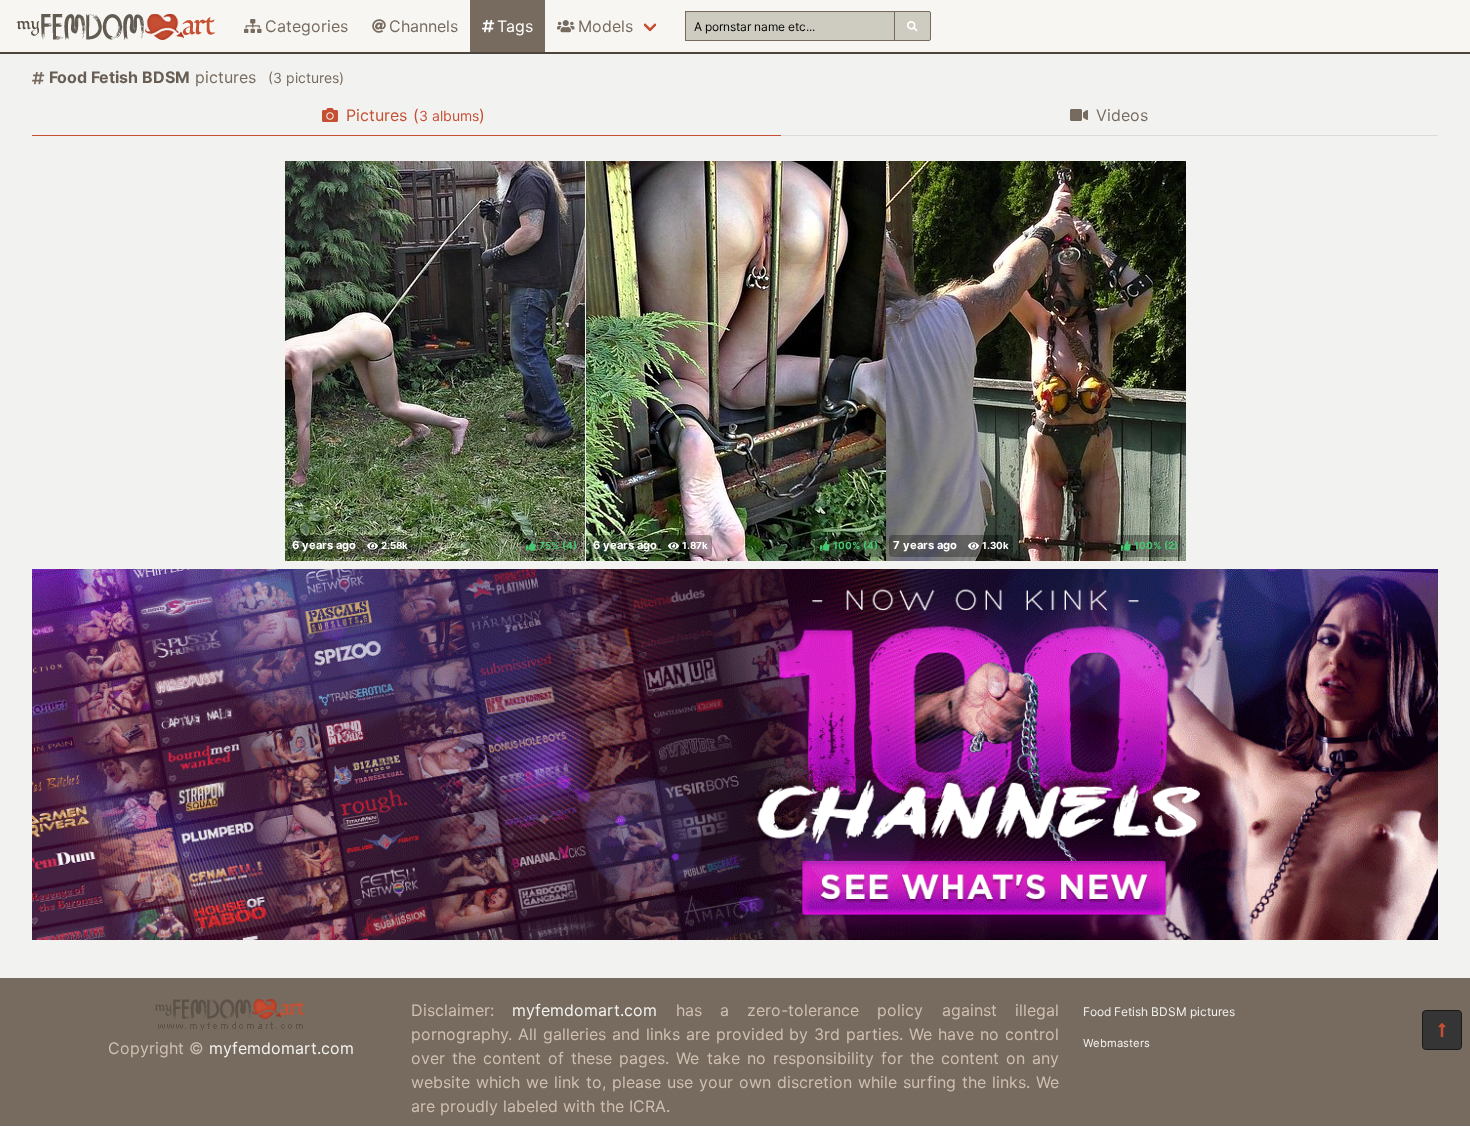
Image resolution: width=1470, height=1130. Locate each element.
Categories (306, 26)
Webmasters (1116, 1043)
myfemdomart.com (281, 1048)
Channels (423, 26)
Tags (515, 26)
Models (605, 26)
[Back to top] (1442, 1030)
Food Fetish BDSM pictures (1159, 1011)
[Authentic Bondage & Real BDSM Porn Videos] (735, 934)
